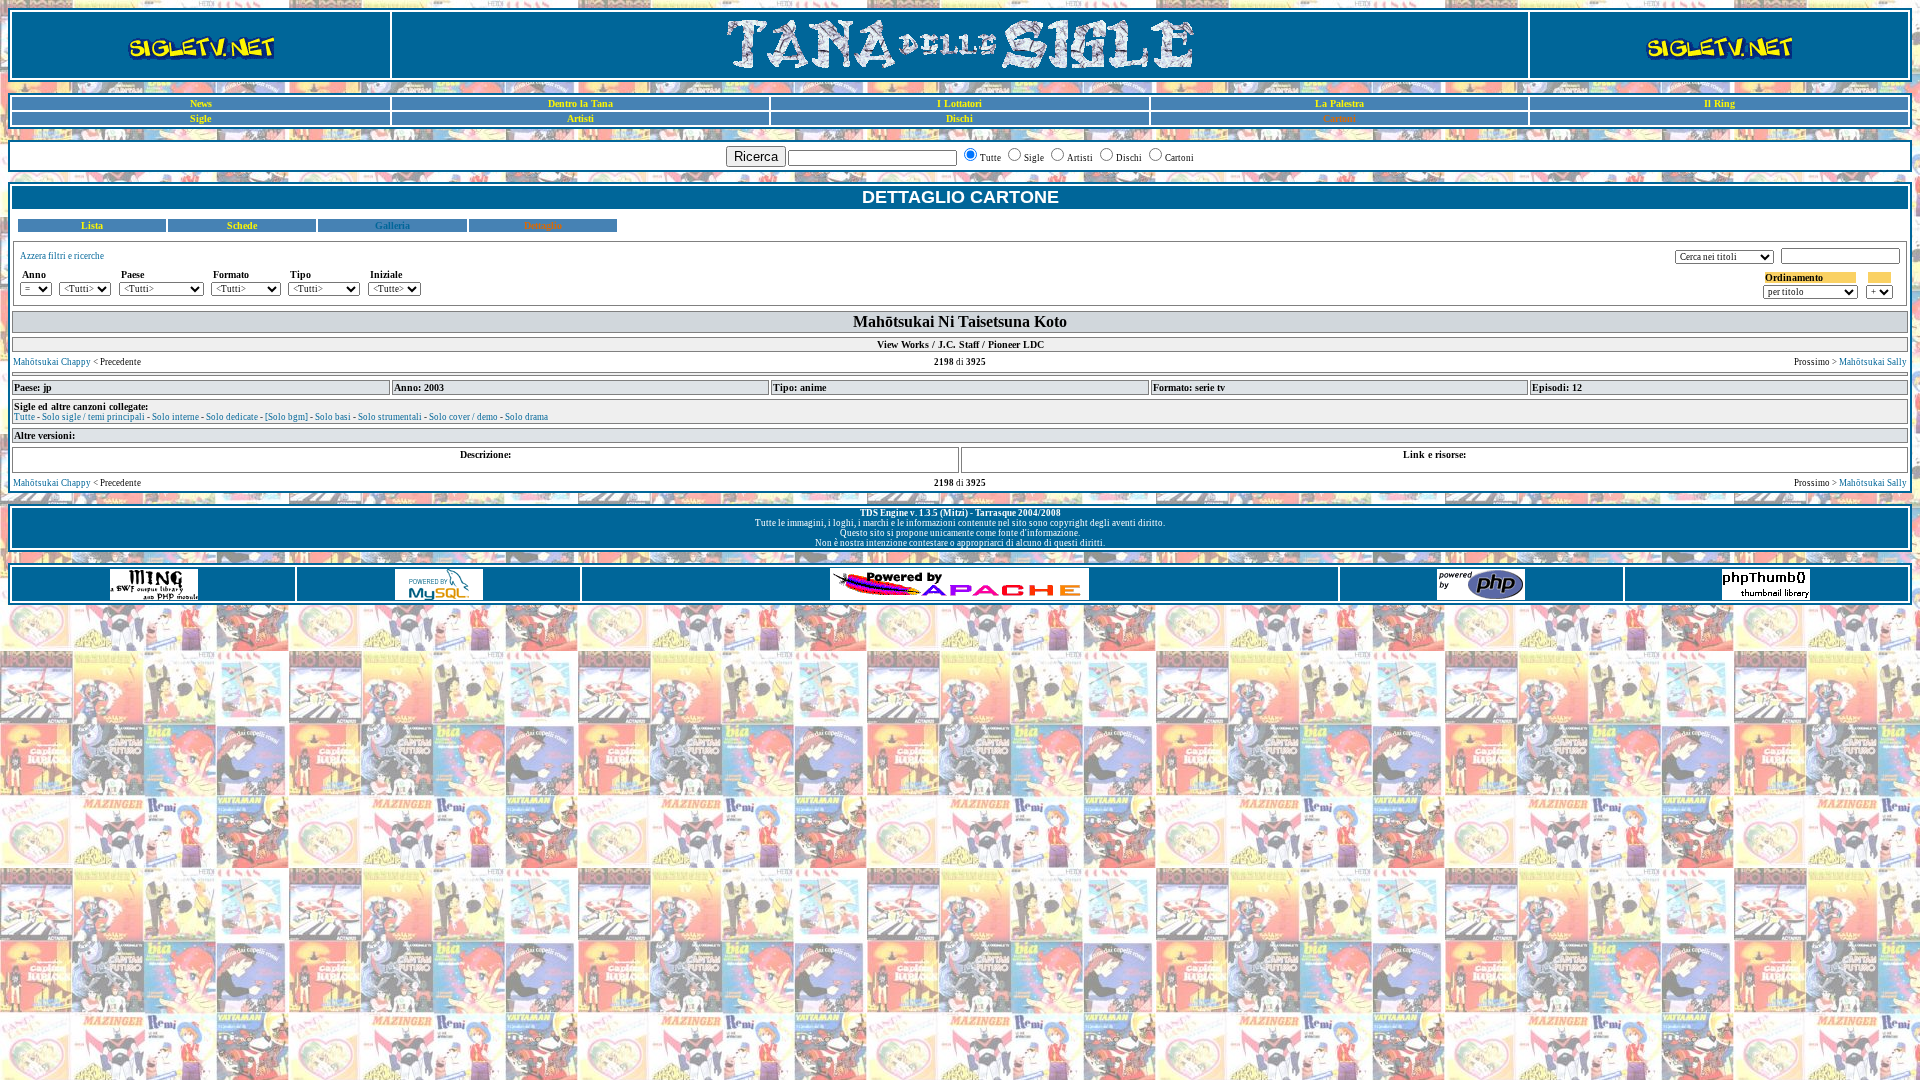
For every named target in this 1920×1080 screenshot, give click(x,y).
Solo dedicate (232, 417)
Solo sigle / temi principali (93, 417)
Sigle (200, 118)
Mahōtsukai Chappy (52, 362)
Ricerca (756, 156)
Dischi (959, 118)
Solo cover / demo (463, 417)
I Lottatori (959, 103)
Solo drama (526, 417)
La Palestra (1339, 103)
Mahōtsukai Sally (1873, 362)
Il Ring (1719, 103)
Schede (242, 225)
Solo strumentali (390, 417)
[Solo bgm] (286, 417)
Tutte (24, 417)
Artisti (580, 118)
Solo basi (333, 417)
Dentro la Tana (580, 103)
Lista (92, 225)
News (201, 103)
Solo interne (175, 417)
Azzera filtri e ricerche (62, 256)
